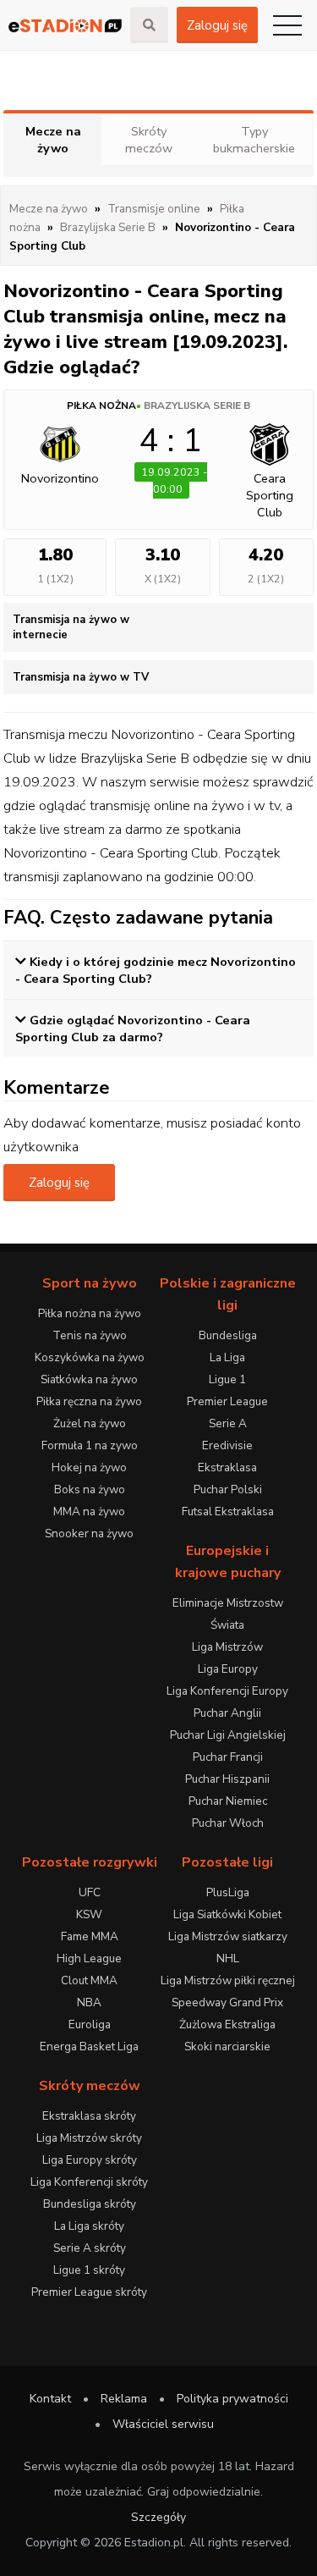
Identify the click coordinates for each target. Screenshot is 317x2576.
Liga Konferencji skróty (89, 2182)
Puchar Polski (228, 1489)
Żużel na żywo (90, 1423)
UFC (90, 1892)
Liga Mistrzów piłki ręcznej (228, 1980)
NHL (228, 1958)
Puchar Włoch (228, 1823)
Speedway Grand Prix (227, 2002)
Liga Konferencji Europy (227, 1691)
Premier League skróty (89, 2292)
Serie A (228, 1423)
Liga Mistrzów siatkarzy (228, 1936)
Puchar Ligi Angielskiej (228, 1735)
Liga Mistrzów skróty (89, 2138)
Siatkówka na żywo (89, 1379)
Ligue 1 (227, 1379)
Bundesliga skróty (90, 2204)
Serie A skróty (90, 2248)
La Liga (227, 1357)
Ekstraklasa (227, 1467)
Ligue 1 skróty (89, 2270)
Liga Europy (228, 1669)
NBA (89, 2002)
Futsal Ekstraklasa (228, 1511)
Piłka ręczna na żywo (89, 1401)
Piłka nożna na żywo (90, 1313)
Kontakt (50, 2399)
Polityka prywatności (232, 2399)
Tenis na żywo (90, 1335)
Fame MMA (90, 1936)
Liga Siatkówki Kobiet (227, 1914)
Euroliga (90, 2024)
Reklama (124, 2399)
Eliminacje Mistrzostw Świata (228, 1614)
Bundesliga (228, 1335)
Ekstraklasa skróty (89, 2116)
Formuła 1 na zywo (90, 1445)
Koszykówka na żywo (90, 1357)
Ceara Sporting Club (270, 495)
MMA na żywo (89, 1511)
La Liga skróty (89, 2226)
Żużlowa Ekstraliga (227, 2024)
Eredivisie (227, 1445)
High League (89, 1958)
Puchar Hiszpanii (227, 1779)
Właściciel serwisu (163, 2424)
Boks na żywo (90, 1489)
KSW (89, 1914)
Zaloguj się (217, 25)
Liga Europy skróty (90, 2160)
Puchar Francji (228, 1757)
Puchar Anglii (227, 1713)
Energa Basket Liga (89, 2046)
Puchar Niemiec (228, 1801)
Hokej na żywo (89, 1467)
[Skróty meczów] (65, 26)
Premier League (227, 1401)
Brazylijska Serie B (197, 405)
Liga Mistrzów (227, 1647)
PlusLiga (228, 1892)
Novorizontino (60, 478)
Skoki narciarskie (227, 2046)
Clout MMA (89, 1980)
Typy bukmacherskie (254, 140)
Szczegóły (158, 2517)
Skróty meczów (149, 140)
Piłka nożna (101, 405)
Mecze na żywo (53, 140)
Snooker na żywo (89, 1533)
